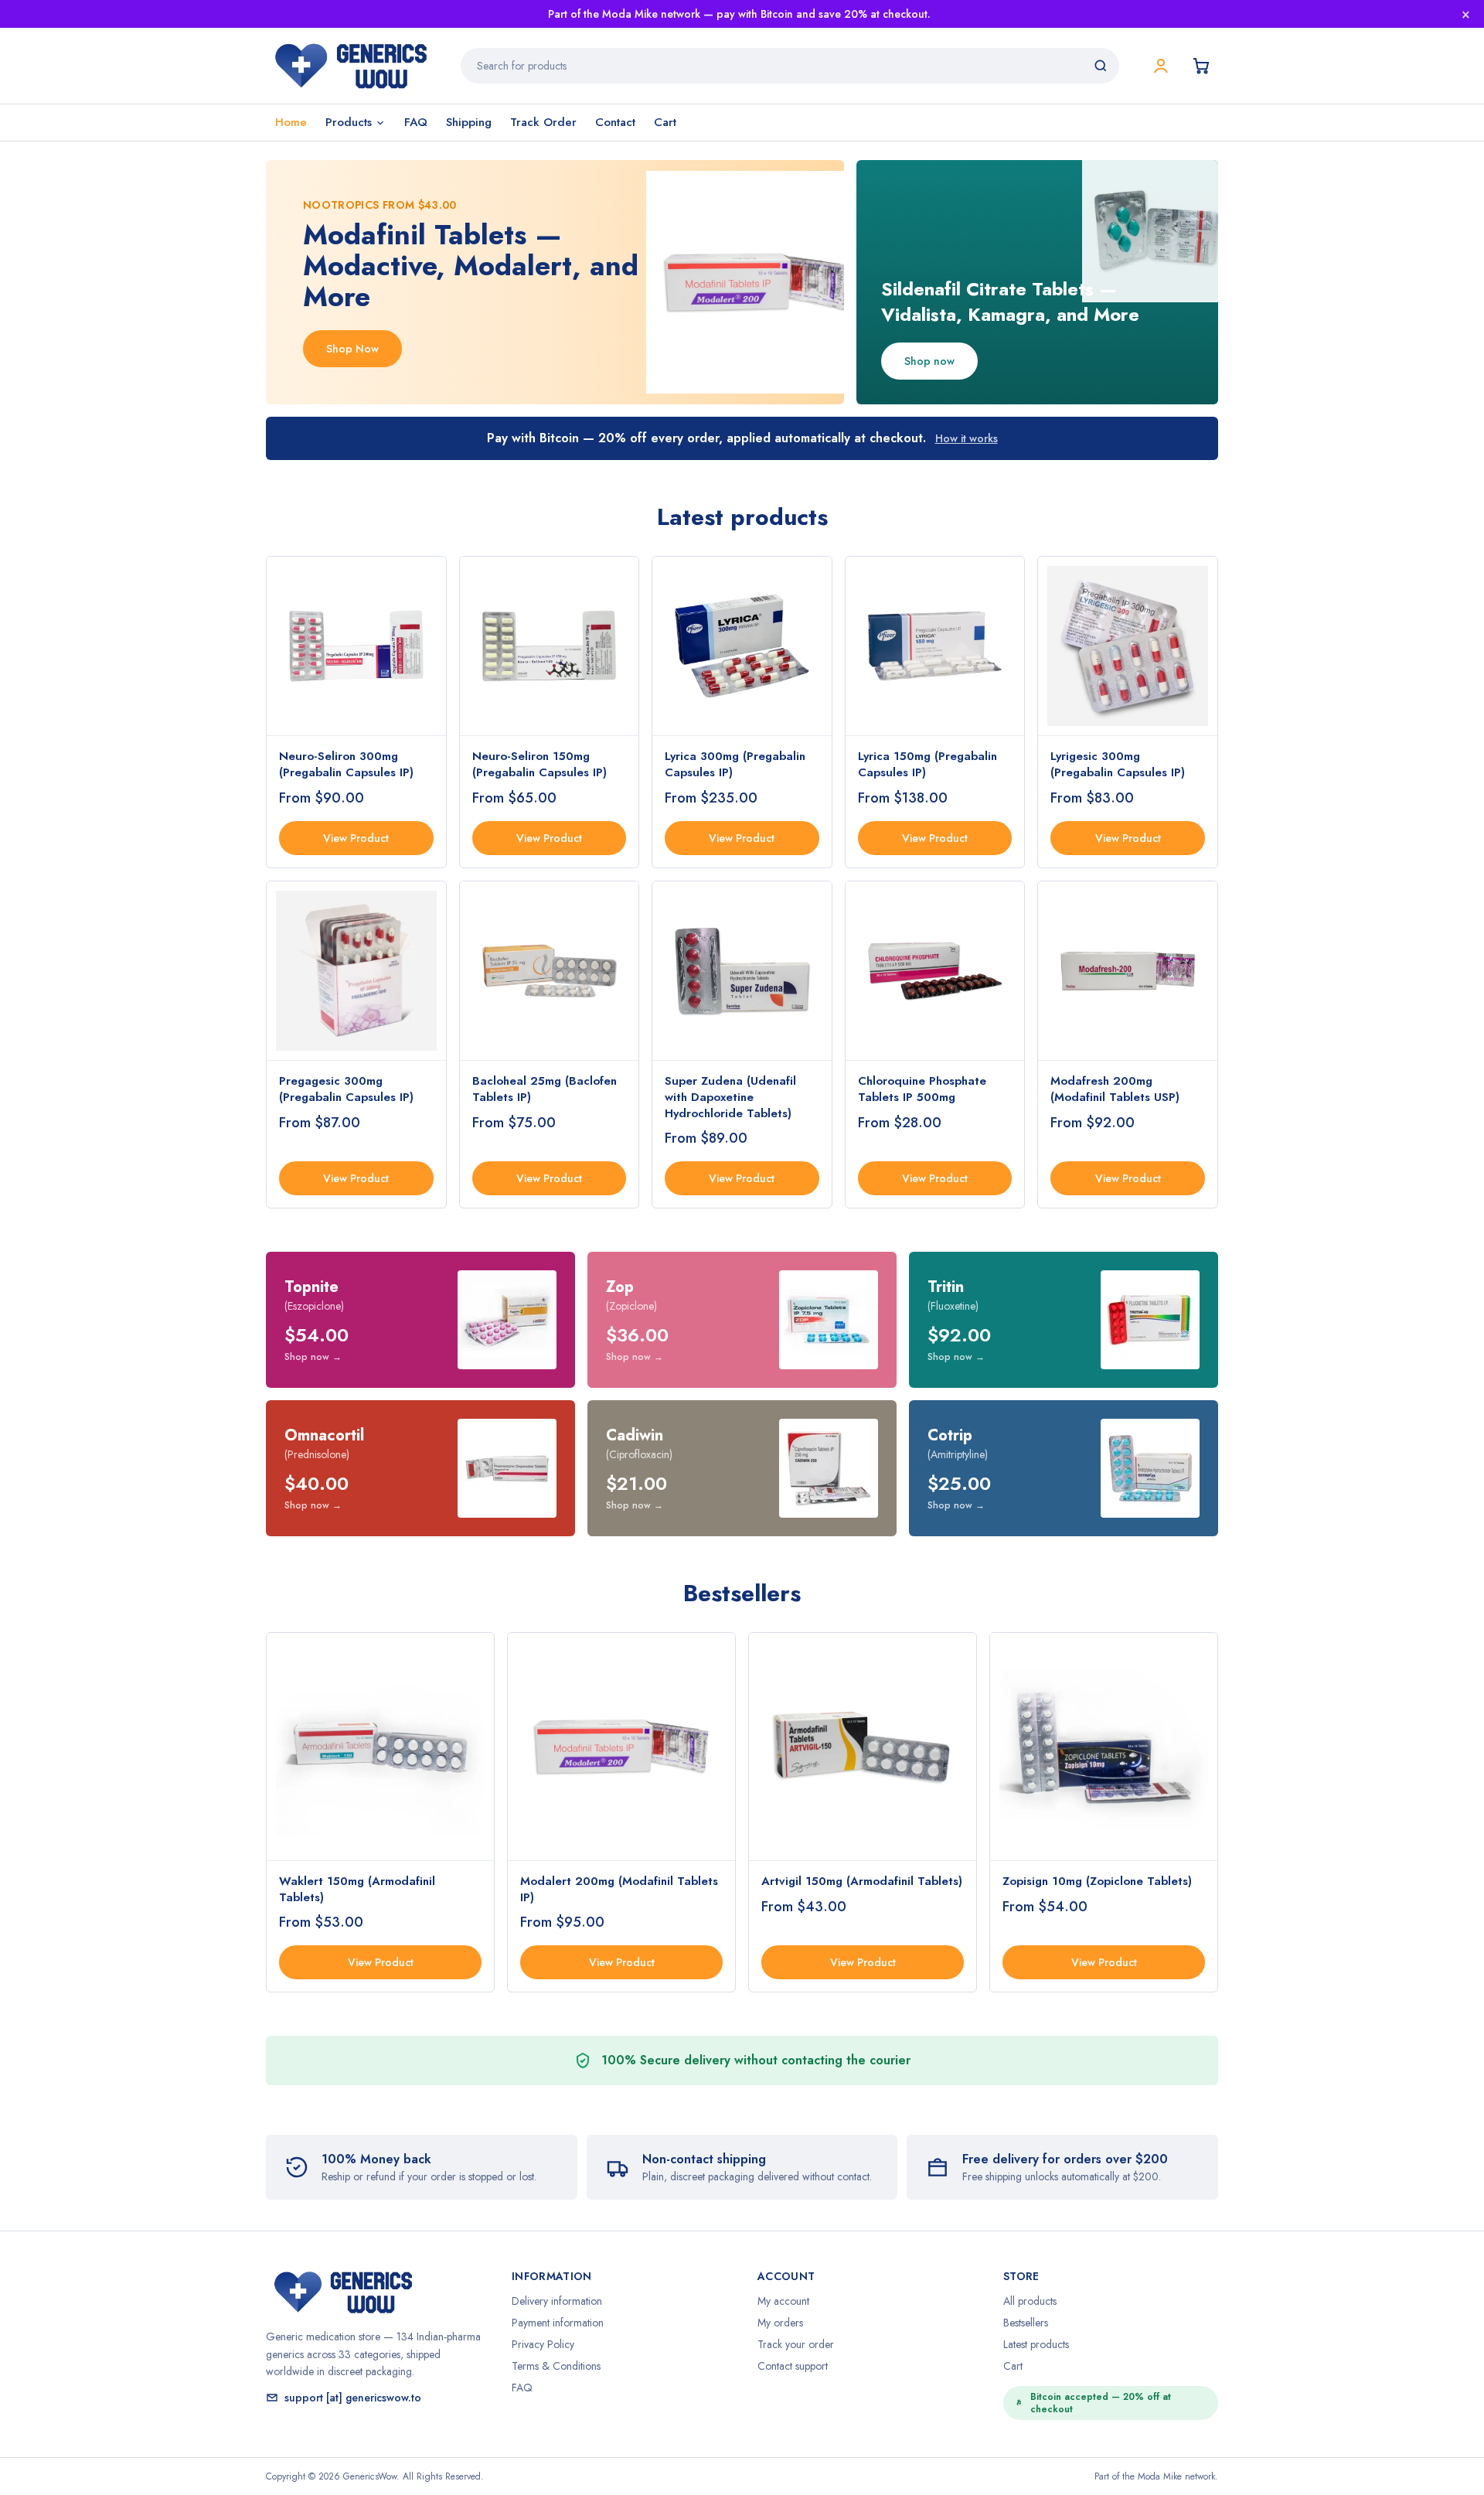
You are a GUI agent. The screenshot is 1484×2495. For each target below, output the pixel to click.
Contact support (793, 2366)
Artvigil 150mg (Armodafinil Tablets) (862, 1881)
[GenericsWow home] (351, 66)
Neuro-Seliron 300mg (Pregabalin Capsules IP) (346, 764)
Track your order (796, 2344)
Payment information (558, 2323)
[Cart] (1201, 66)
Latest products (1036, 2344)
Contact (615, 122)
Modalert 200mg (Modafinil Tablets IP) (619, 1889)
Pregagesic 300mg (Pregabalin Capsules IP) (346, 1089)
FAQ (416, 122)
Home (291, 122)
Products (349, 122)
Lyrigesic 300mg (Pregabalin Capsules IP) (1118, 764)
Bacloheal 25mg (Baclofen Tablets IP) (545, 1089)
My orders (780, 2323)
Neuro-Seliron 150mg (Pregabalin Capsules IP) (539, 764)
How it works (967, 438)
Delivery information (557, 2301)
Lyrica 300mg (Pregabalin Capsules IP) (735, 764)
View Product (356, 838)
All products (1030, 2301)
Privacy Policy (543, 2344)
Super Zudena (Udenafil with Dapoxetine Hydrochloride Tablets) (730, 1097)
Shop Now (352, 349)
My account (783, 2301)
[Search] (1101, 66)
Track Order (543, 122)
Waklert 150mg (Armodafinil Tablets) (357, 1889)
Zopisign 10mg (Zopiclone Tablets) (1097, 1881)
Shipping (469, 122)
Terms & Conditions (556, 2366)
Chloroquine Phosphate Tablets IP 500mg (922, 1089)
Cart (665, 122)
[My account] (1161, 66)
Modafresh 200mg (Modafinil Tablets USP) (1115, 1089)
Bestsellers (1026, 2323)
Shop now (929, 361)
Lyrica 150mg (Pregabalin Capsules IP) (927, 764)
